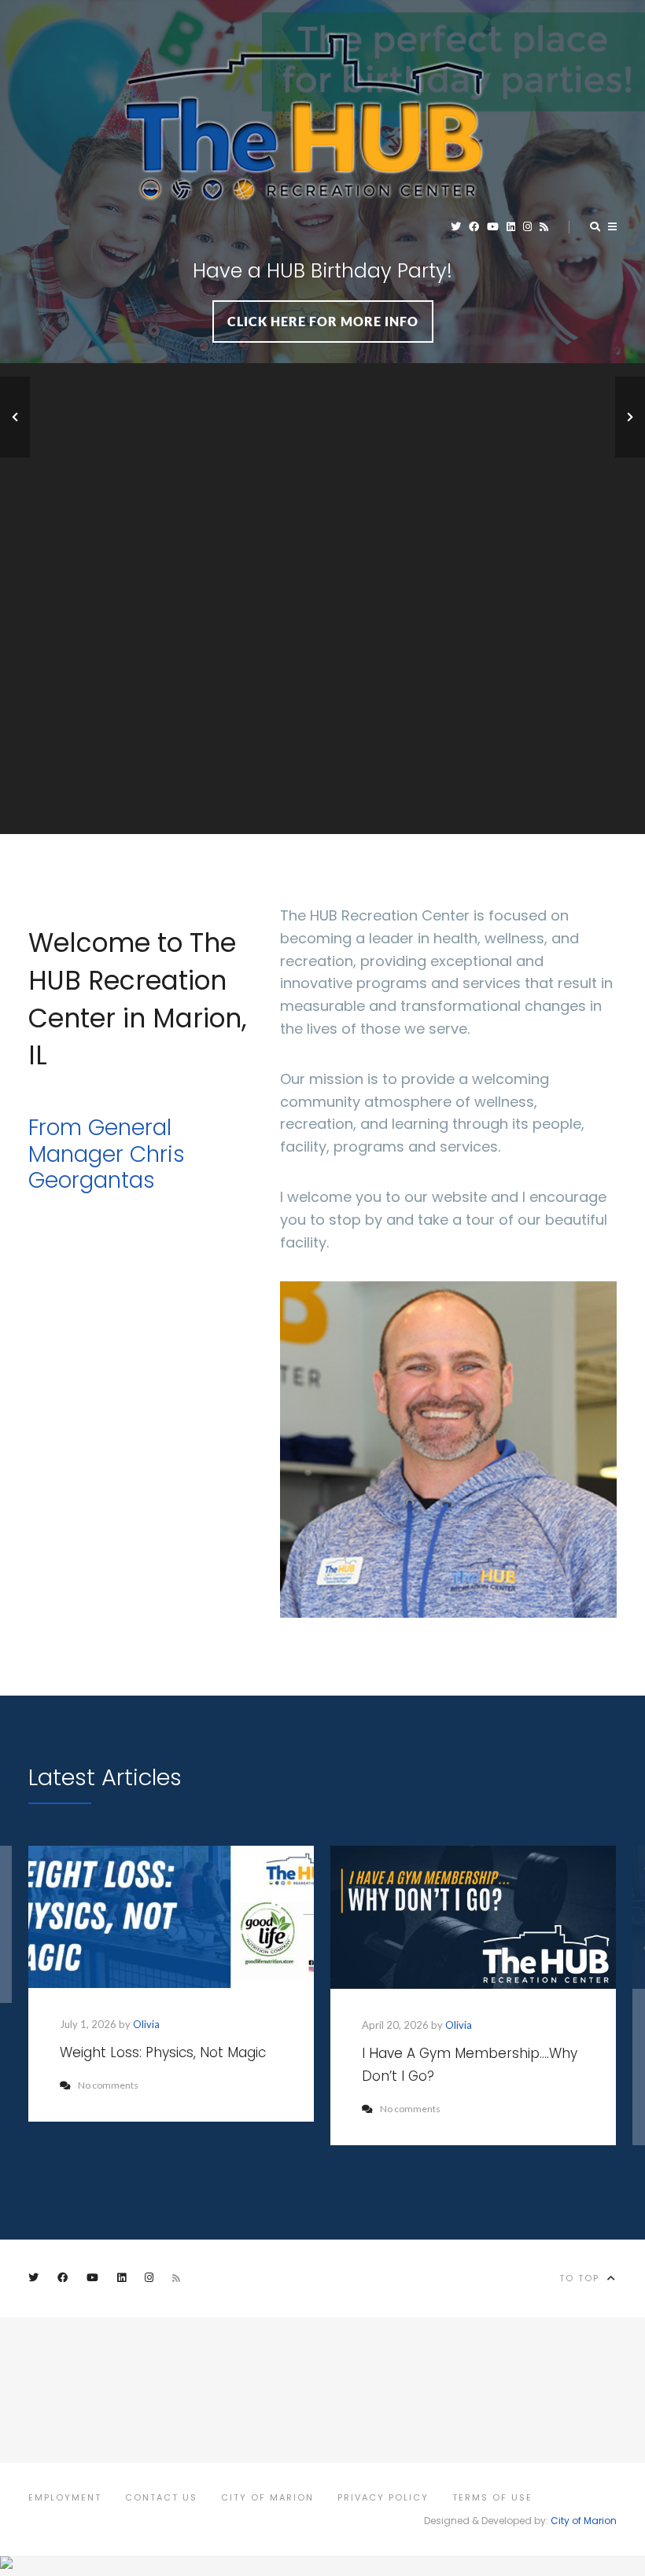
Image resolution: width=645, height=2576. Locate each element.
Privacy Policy (383, 2497)
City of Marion (267, 2497)
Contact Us (161, 2497)
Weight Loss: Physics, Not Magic (163, 2052)
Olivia (146, 2024)
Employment (65, 2497)
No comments (108, 2085)
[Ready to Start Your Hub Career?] (15, 417)
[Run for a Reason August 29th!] (630, 417)
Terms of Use (492, 2497)
